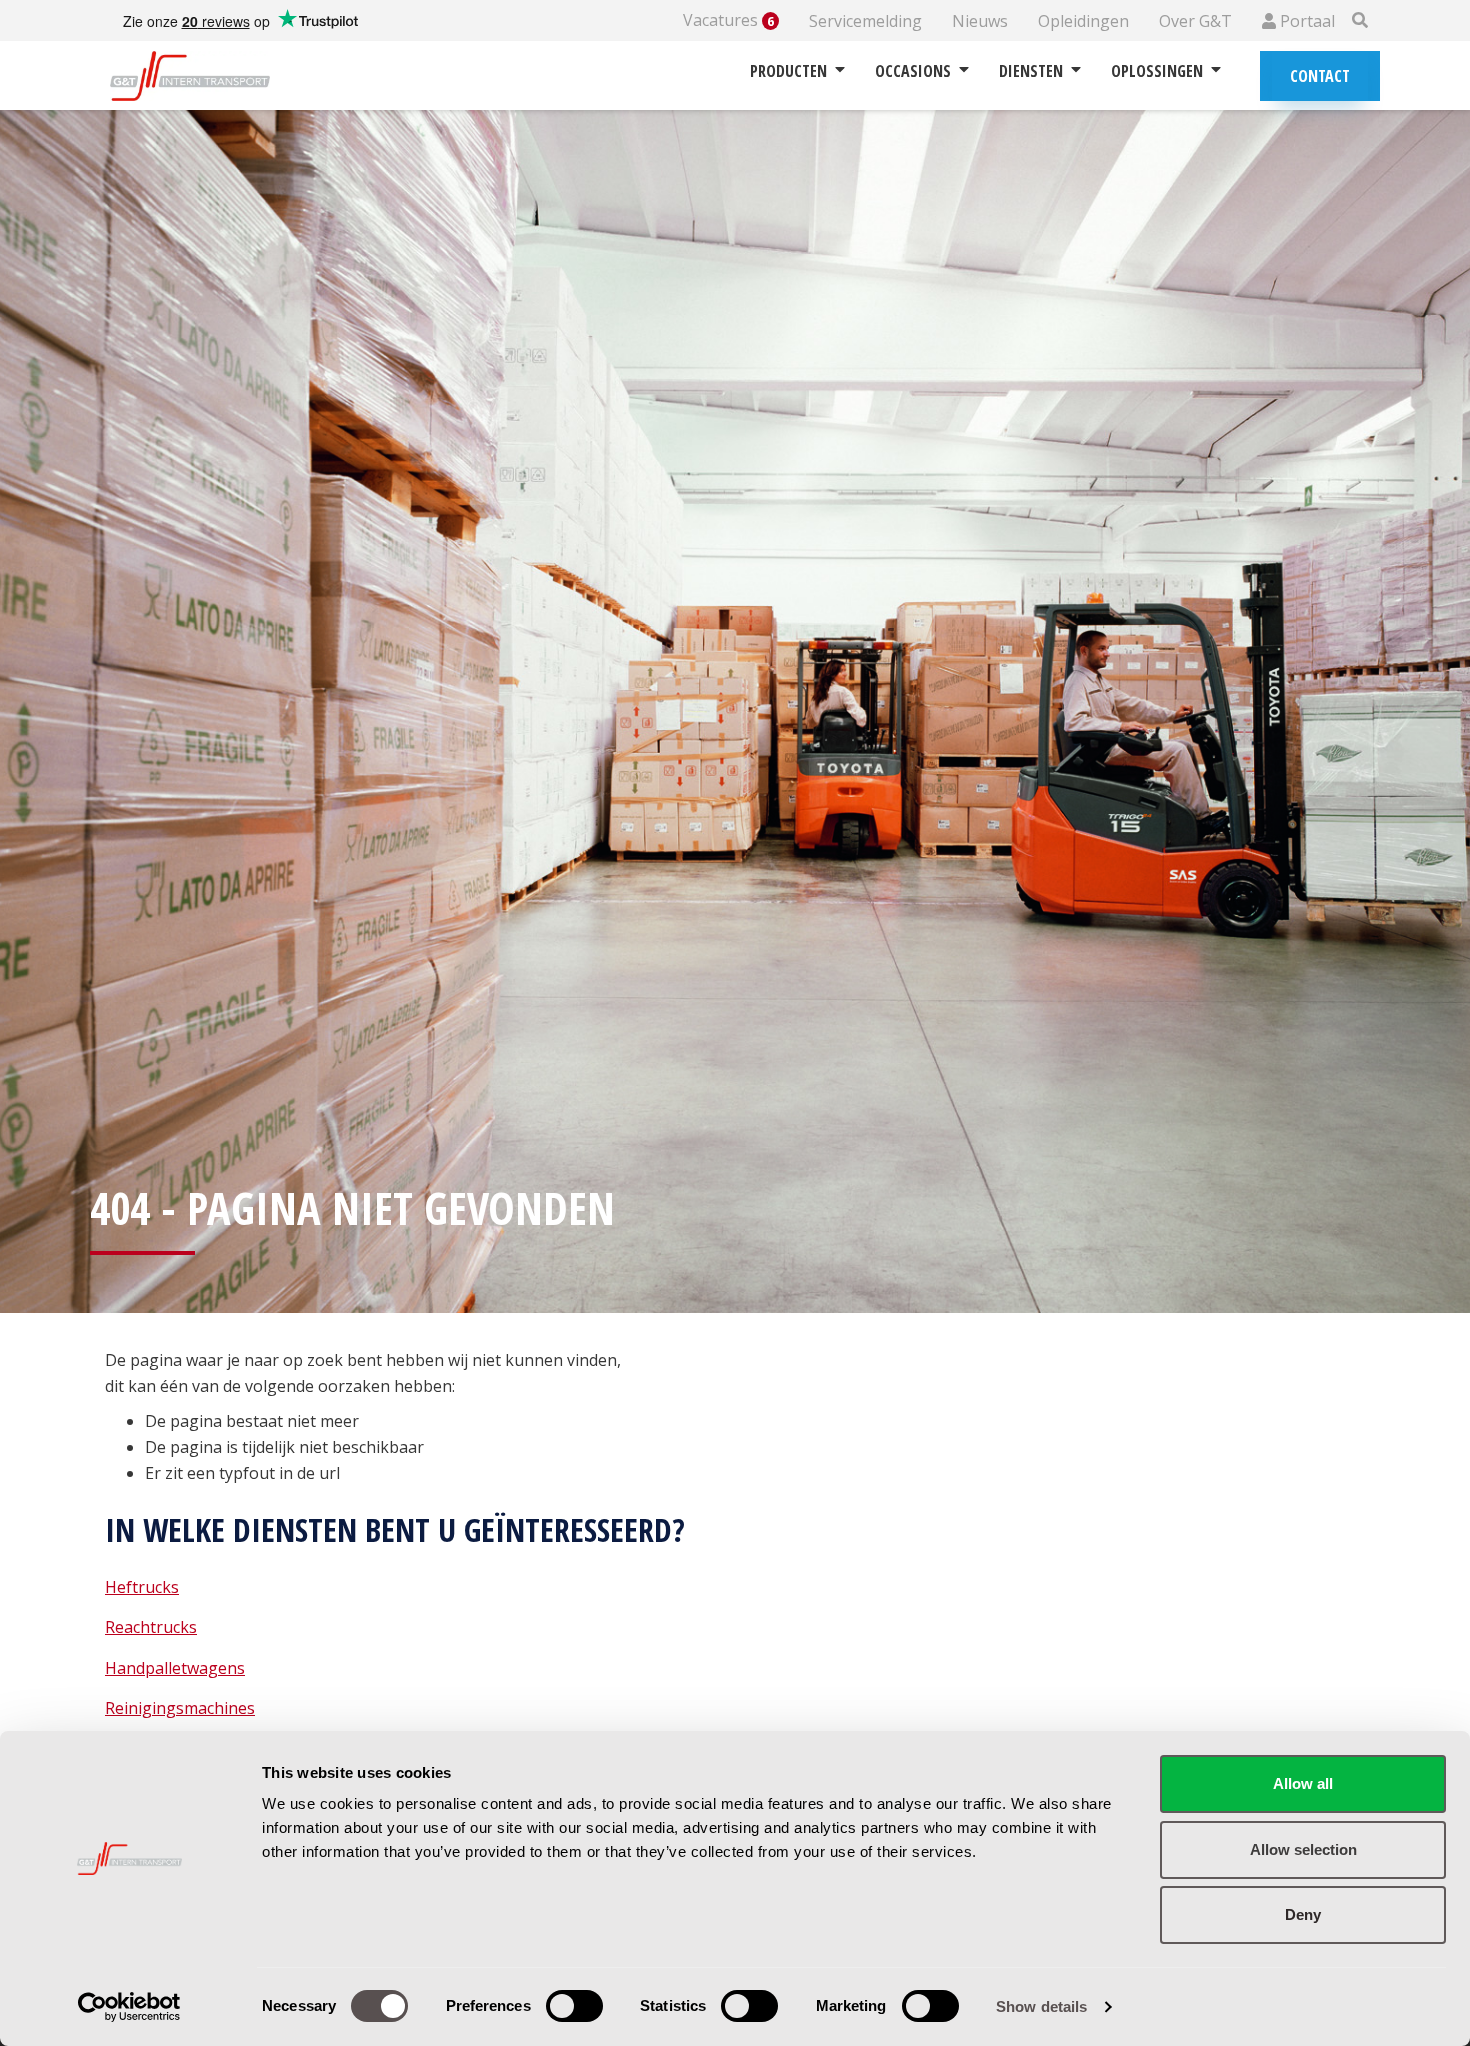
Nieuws (980, 21)
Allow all (1303, 1783)
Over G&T (1195, 21)
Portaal (1305, 21)
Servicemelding (865, 21)
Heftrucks (142, 1587)
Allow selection (1303, 1849)
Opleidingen (1083, 21)
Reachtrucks (151, 1627)
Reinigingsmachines (180, 1708)
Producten (788, 71)
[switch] (574, 2006)
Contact (1320, 76)
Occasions (913, 71)
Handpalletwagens (175, 1668)
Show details (1041, 2006)
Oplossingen (1157, 71)
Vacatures (728, 20)
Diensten (1031, 71)
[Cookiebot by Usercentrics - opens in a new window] (129, 2007)
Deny (1303, 1914)
